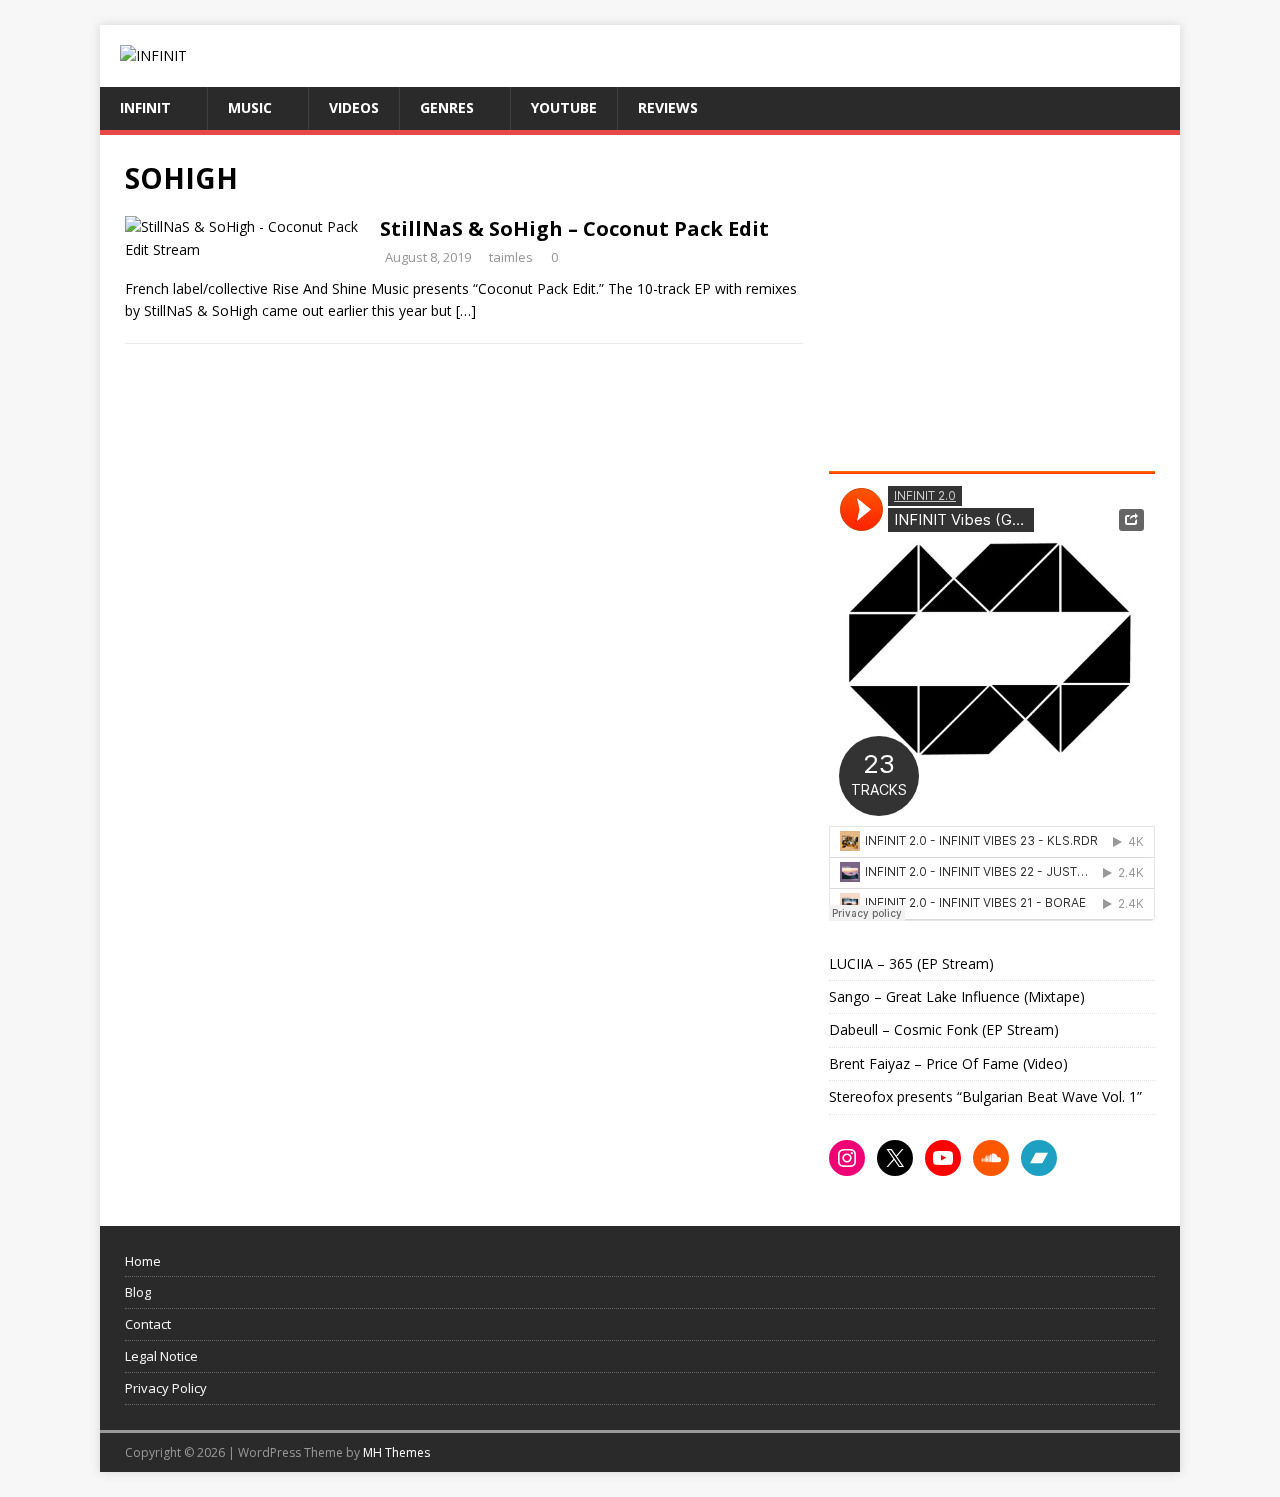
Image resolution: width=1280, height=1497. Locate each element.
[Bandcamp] (1039, 1158)
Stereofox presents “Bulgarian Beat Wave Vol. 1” (985, 1096)
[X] (895, 1158)
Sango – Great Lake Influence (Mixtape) (957, 996)
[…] (466, 310)
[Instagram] (847, 1158)
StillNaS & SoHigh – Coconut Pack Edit (574, 228)
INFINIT (145, 107)
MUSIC (250, 107)
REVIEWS (668, 107)
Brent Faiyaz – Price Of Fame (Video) (948, 1063)
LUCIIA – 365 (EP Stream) (911, 963)
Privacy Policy (166, 1388)
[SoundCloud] (991, 1158)
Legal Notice (161, 1356)
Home (143, 1261)
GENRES (447, 107)
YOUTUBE (564, 107)
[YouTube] (943, 1158)
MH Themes (396, 1452)
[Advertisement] (997, 300)
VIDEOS (354, 107)
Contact (148, 1324)
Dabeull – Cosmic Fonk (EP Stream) (944, 1029)
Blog (138, 1292)
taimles (511, 257)
